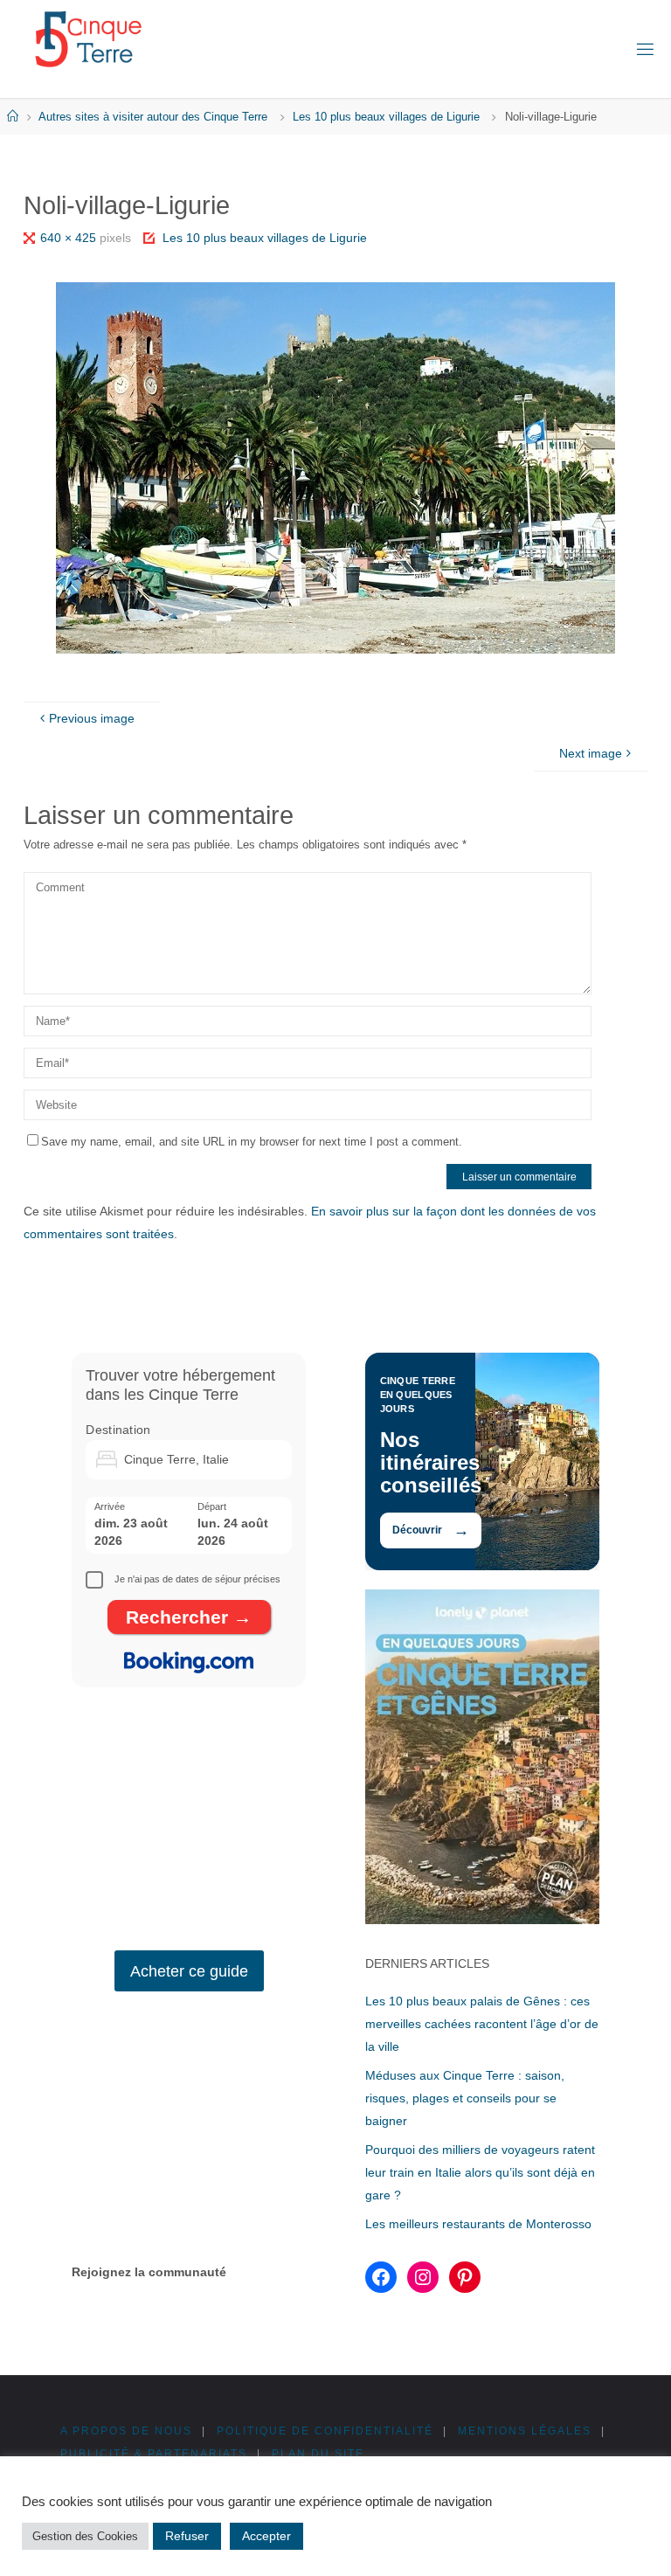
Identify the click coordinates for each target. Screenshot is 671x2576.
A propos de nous (126, 2431)
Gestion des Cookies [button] (85, 2536)
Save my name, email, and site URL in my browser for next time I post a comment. (252, 1142)
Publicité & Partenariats (154, 2454)
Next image (591, 753)
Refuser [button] (187, 2536)
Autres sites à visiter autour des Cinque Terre (153, 117)
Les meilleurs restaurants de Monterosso (478, 2224)
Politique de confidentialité (325, 2431)
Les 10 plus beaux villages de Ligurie (386, 117)
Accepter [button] (266, 2536)
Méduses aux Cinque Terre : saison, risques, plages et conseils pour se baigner (465, 2098)
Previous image (92, 718)
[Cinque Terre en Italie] (88, 39)
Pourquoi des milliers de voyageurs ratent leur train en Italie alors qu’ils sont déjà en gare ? (480, 2172)
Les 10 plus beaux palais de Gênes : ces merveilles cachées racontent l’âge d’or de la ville (482, 2024)
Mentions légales (525, 2431)
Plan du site (318, 2454)
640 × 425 (70, 238)
